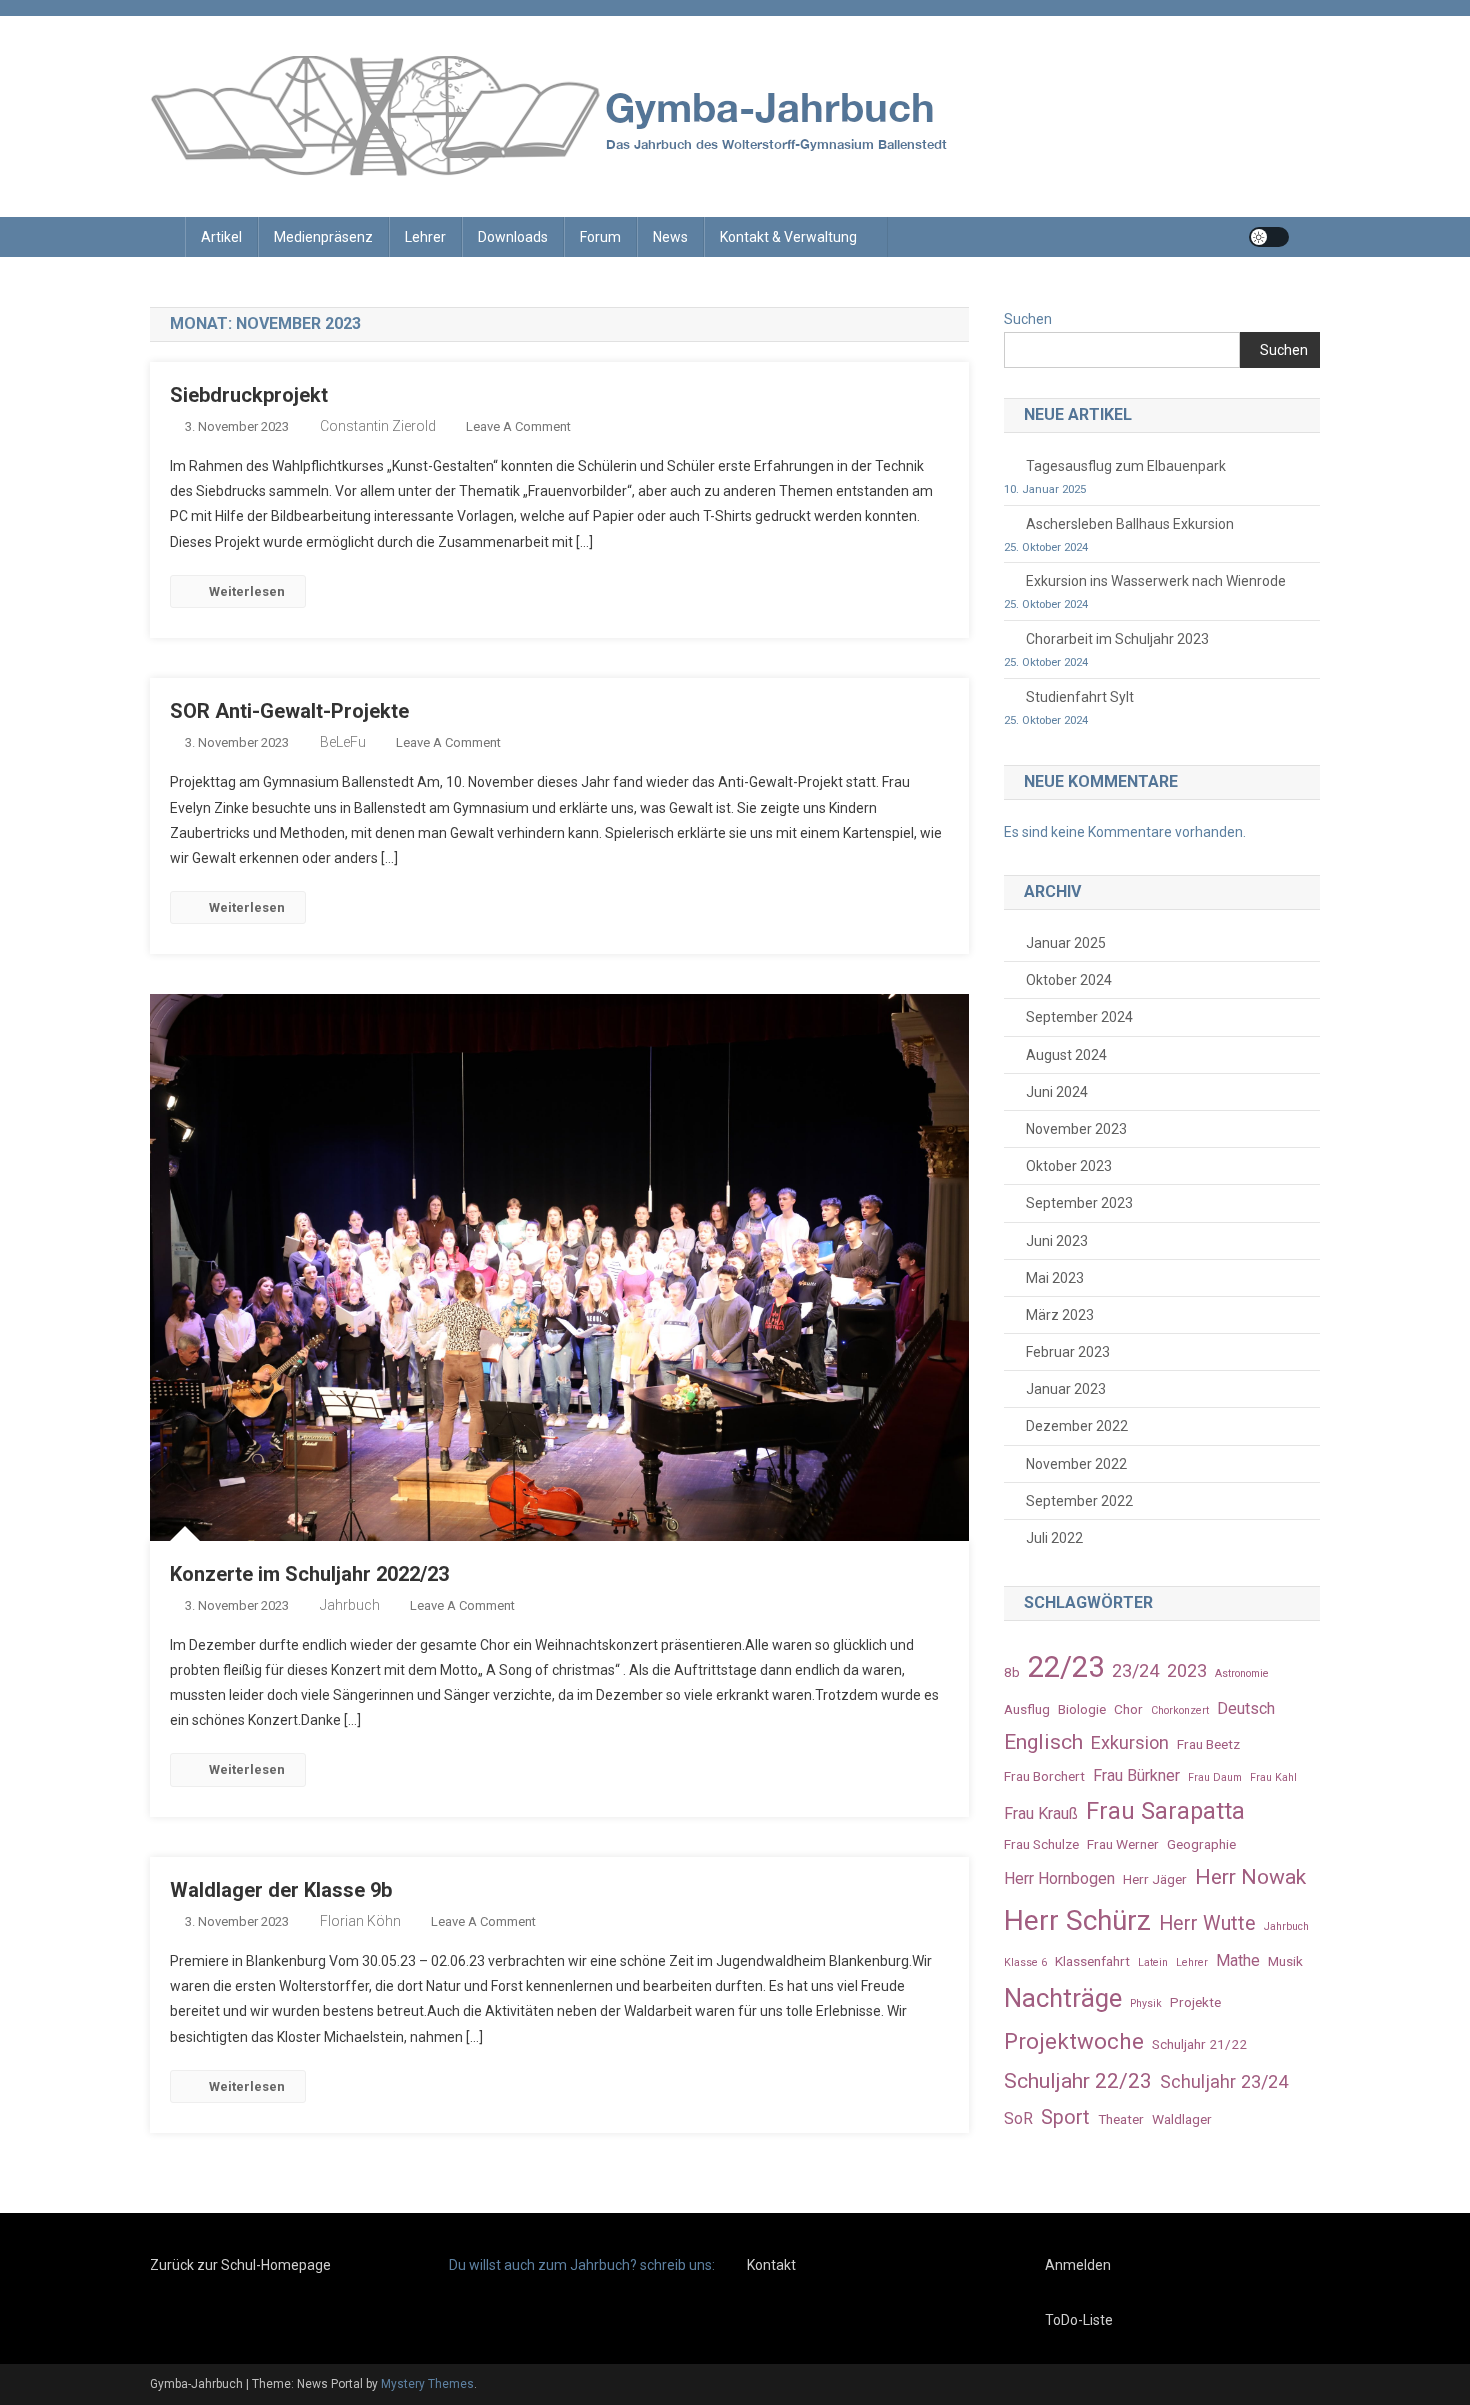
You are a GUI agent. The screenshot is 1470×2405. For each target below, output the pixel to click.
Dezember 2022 (1077, 1426)
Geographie (1201, 1844)
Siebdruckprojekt (249, 395)
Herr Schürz (1077, 1920)
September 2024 (1079, 1017)
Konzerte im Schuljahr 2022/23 (309, 1574)
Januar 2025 (1066, 943)
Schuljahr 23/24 (1224, 2081)
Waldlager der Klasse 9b (281, 1890)
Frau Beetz (1208, 1744)
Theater (1121, 2119)
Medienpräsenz (323, 237)
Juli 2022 (1054, 1538)
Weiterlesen (247, 591)
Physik (1146, 2003)
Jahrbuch (350, 1605)
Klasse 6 (1025, 1962)
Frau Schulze (1041, 1844)
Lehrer (425, 237)
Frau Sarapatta (1165, 1811)
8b (1012, 1672)
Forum (600, 237)
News (670, 237)
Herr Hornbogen (1059, 1878)
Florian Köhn (360, 1921)
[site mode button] (1269, 237)
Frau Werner (1123, 1844)
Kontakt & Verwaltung (788, 237)
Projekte (1195, 2002)
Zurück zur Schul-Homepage (240, 2265)
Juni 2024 (1057, 1092)
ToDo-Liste (1079, 2320)
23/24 (1135, 1670)
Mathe (1238, 1960)
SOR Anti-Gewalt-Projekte (289, 711)
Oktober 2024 (1069, 980)
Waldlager (1182, 2119)
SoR (1018, 2118)
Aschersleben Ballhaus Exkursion (1130, 524)
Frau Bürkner (1136, 1775)
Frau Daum (1215, 1777)
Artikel (221, 237)
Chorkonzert (1180, 1710)
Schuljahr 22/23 (1078, 2080)
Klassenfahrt (1092, 1961)
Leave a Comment (518, 426)
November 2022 (1076, 1464)
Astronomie (1242, 1673)
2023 (1187, 1670)
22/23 (1066, 1667)
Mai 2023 (1055, 1278)
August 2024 (1066, 1055)
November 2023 (1076, 1129)
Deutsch (1246, 1708)
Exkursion (1130, 1742)
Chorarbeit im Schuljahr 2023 (1117, 639)
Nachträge (1063, 1998)
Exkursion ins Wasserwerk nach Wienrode (1156, 581)
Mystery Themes (427, 2384)
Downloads (513, 237)
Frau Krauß (1041, 1813)
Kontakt (771, 2265)
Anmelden (1078, 2265)
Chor (1128, 1709)
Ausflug (1027, 1709)
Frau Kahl (1273, 1777)
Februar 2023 (1068, 1352)
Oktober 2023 (1069, 1166)
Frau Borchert (1044, 1776)
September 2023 (1079, 1203)
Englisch (1043, 1741)
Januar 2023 (1066, 1389)
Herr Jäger (1155, 1879)
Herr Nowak (1250, 1876)
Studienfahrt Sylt (1080, 697)
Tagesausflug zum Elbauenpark (1126, 466)
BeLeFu (343, 742)
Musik (1285, 1961)
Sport (1065, 2117)
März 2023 (1060, 1315)
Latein (1153, 1962)
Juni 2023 (1057, 1241)
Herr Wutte (1207, 1923)
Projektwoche (1074, 2041)
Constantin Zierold (378, 426)
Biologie (1082, 1709)
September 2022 (1079, 1501)
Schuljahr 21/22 (1199, 2044)
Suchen (1028, 319)
